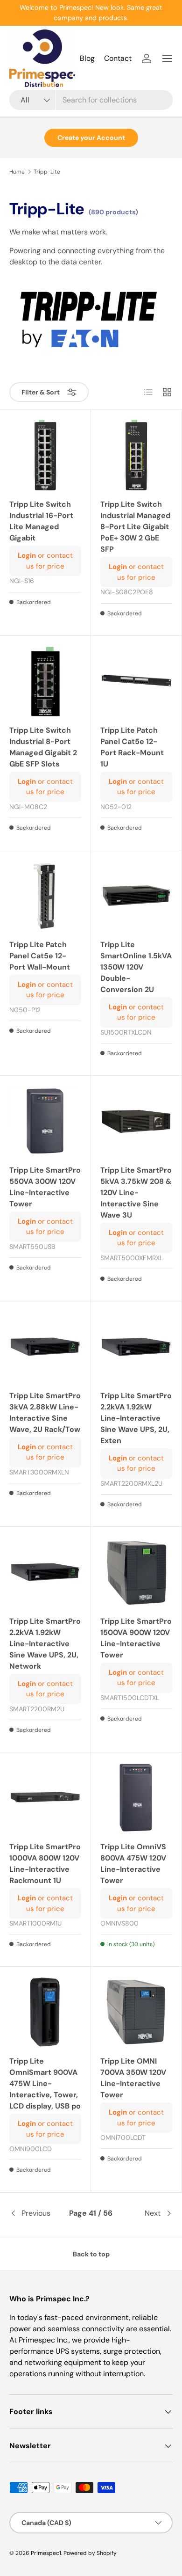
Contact (118, 58)
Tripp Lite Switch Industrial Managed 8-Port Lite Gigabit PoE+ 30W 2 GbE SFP (135, 527)
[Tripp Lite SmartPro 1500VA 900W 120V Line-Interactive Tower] (136, 1572)
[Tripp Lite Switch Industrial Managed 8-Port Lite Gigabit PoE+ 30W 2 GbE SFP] (136, 455)
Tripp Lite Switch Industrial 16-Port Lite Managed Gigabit (41, 521)
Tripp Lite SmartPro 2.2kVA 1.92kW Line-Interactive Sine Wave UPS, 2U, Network (45, 1644)
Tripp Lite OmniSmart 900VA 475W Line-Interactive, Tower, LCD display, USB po (45, 2083)
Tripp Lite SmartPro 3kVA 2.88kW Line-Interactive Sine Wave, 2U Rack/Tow (45, 1412)
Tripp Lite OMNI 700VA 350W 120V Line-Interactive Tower (133, 2078)
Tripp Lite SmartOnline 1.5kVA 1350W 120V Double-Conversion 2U (136, 967)
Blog (87, 58)
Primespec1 (46, 2553)
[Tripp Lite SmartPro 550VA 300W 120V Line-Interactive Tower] (45, 1121)
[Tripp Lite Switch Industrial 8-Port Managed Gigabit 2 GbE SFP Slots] (45, 681)
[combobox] (91, 100)
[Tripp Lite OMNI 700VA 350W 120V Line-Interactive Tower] (136, 2012)
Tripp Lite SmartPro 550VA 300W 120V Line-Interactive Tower (45, 1187)
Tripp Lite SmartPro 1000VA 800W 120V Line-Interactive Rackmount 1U (45, 1864)
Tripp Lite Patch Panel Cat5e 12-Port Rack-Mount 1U (132, 747)
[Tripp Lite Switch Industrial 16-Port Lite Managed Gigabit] (45, 455)
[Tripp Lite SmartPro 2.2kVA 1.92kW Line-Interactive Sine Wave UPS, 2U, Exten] (136, 1347)
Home (17, 172)
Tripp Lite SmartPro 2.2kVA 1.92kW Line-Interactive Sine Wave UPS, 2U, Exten (136, 1418)
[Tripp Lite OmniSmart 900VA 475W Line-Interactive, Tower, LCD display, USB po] (45, 2012)
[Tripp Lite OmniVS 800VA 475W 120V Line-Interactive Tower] (136, 1798)
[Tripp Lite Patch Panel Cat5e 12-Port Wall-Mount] (45, 896)
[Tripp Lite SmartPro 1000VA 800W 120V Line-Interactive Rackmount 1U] (45, 1798)
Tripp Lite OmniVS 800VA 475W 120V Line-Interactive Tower (133, 1864)
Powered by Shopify (90, 2553)
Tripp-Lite (47, 172)
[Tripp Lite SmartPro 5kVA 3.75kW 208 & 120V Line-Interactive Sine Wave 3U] (136, 1121)
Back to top (91, 2254)
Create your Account (91, 138)
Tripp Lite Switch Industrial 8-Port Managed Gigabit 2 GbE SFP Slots (43, 747)
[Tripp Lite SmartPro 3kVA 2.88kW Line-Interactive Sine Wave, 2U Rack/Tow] (45, 1347)
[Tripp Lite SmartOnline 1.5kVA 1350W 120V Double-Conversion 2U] (136, 896)
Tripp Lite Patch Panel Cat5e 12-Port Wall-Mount (40, 956)
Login (27, 555)
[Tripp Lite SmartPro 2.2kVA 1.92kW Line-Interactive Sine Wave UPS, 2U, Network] (45, 1572)
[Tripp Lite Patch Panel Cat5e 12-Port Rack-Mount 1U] (136, 681)
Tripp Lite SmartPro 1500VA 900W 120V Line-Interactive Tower (136, 1638)
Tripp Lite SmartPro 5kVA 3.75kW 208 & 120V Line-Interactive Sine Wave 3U (136, 1193)
